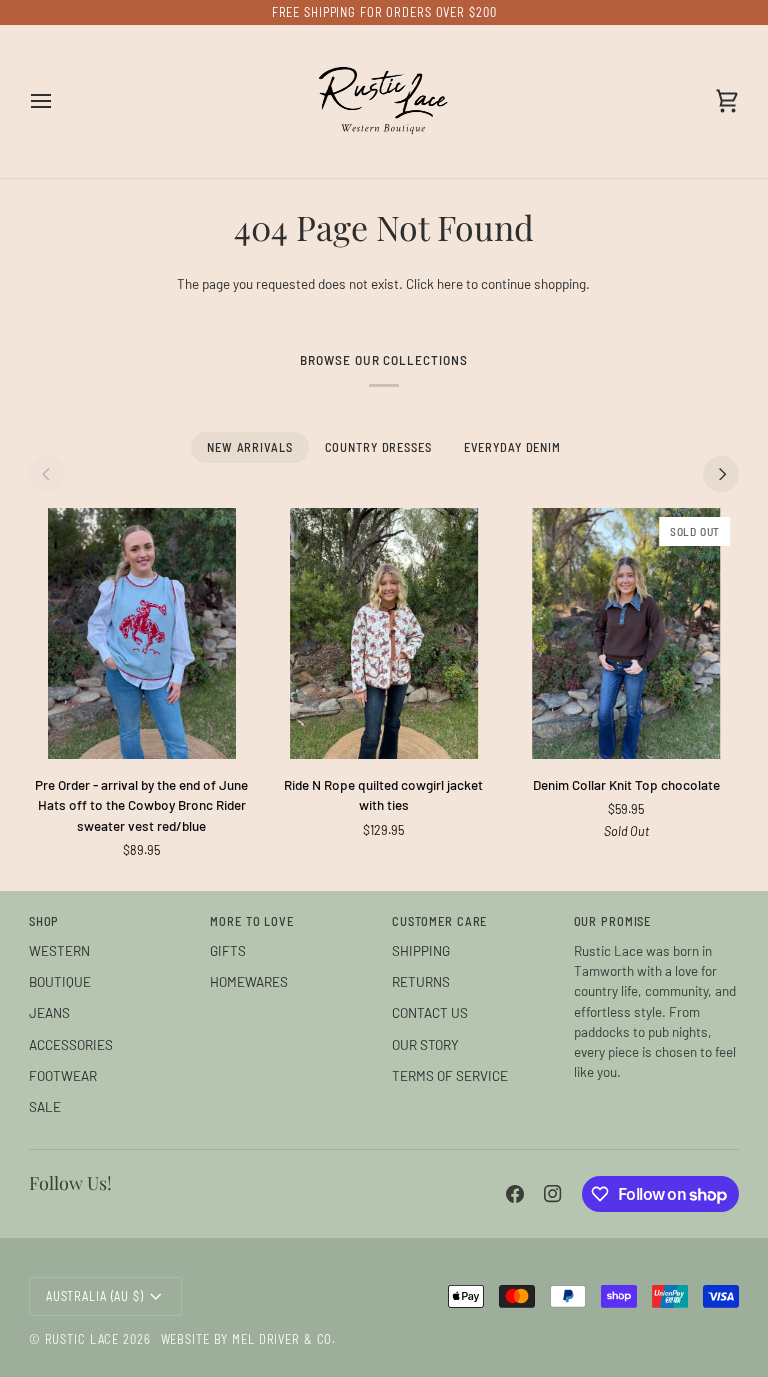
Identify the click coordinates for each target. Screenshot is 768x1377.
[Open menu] (59, 101)
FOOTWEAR (63, 1075)
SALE (45, 1106)
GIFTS (228, 950)
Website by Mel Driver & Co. (249, 1339)
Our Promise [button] (613, 921)
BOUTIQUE (60, 981)
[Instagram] (553, 1194)
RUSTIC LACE (82, 1339)
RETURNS (421, 981)
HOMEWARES (249, 981)
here (450, 283)
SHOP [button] (44, 921)
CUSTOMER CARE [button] (439, 921)
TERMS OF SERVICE (450, 1075)
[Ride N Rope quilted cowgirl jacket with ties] (384, 633)
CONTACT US (430, 1012)
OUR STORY (425, 1044)
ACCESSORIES (71, 1044)
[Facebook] (515, 1194)
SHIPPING (421, 950)
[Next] (721, 474)
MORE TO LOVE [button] (252, 921)
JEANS (49, 1012)
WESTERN (59, 950)
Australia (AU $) (95, 1296)
